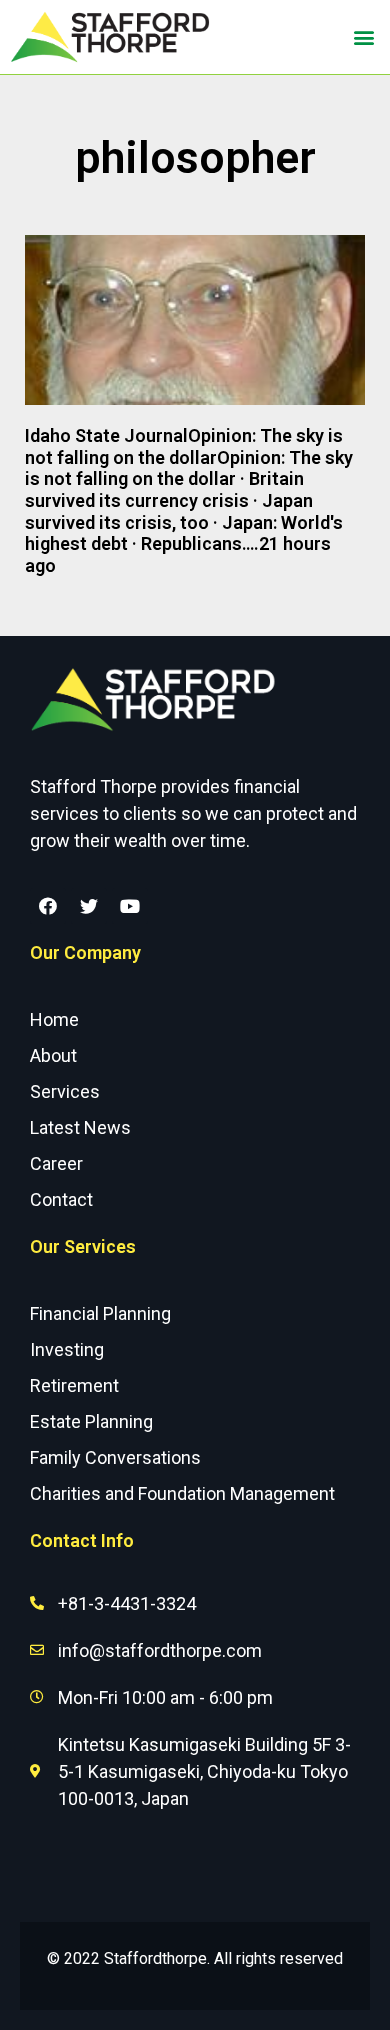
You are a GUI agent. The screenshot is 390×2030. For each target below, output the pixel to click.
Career (56, 1163)
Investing (67, 1349)
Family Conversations (115, 1457)
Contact (61, 1199)
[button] (363, 37)
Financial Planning (100, 1313)
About (53, 1055)
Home (54, 1019)
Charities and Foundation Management (182, 1493)
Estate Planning (91, 1421)
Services (65, 1091)
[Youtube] (130, 906)
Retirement (74, 1385)
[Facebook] (48, 906)
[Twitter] (89, 906)
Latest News (80, 1127)
